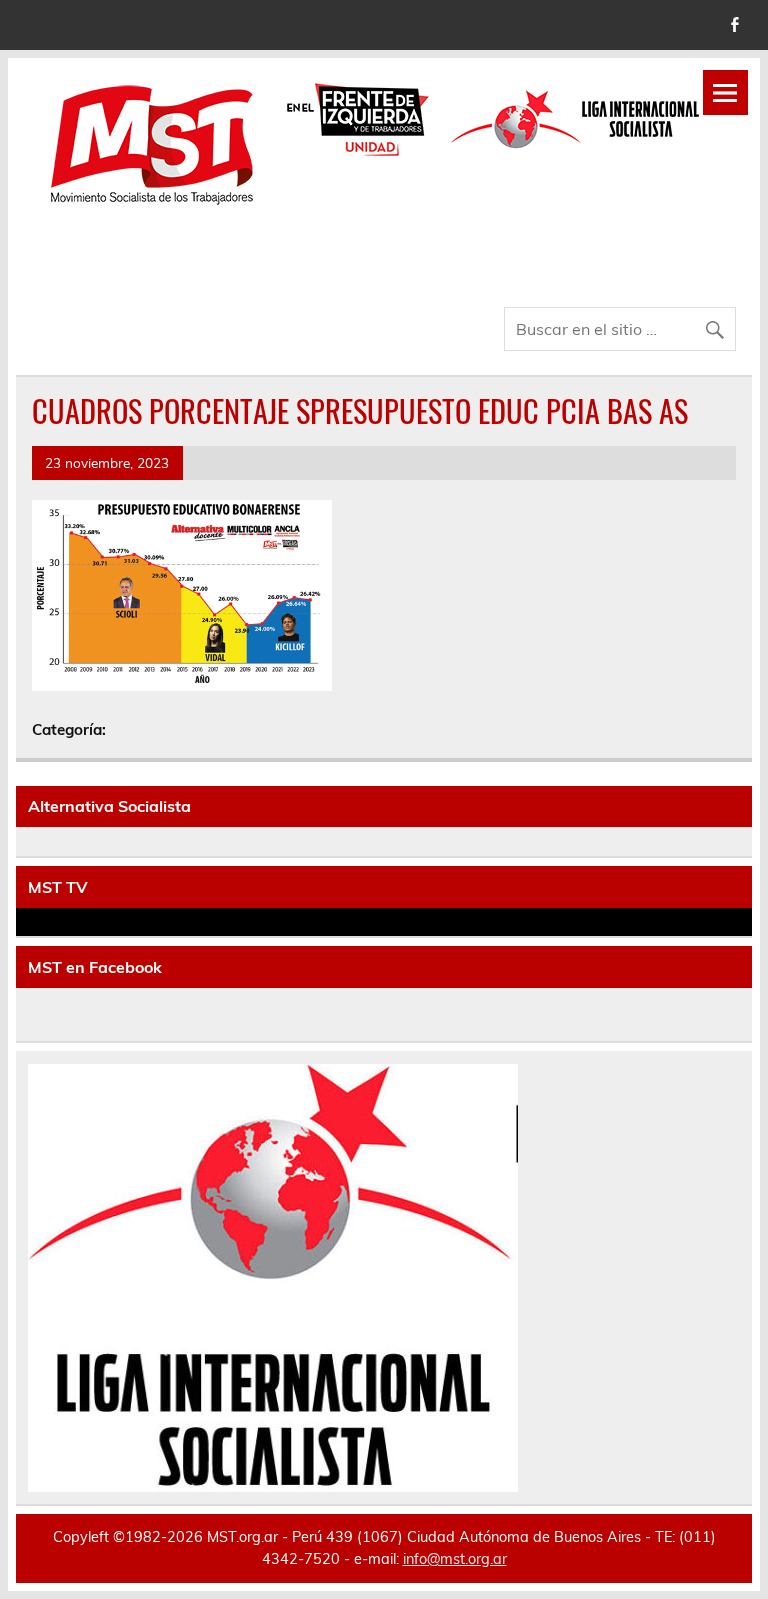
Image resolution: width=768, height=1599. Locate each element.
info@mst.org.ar (455, 1559)
